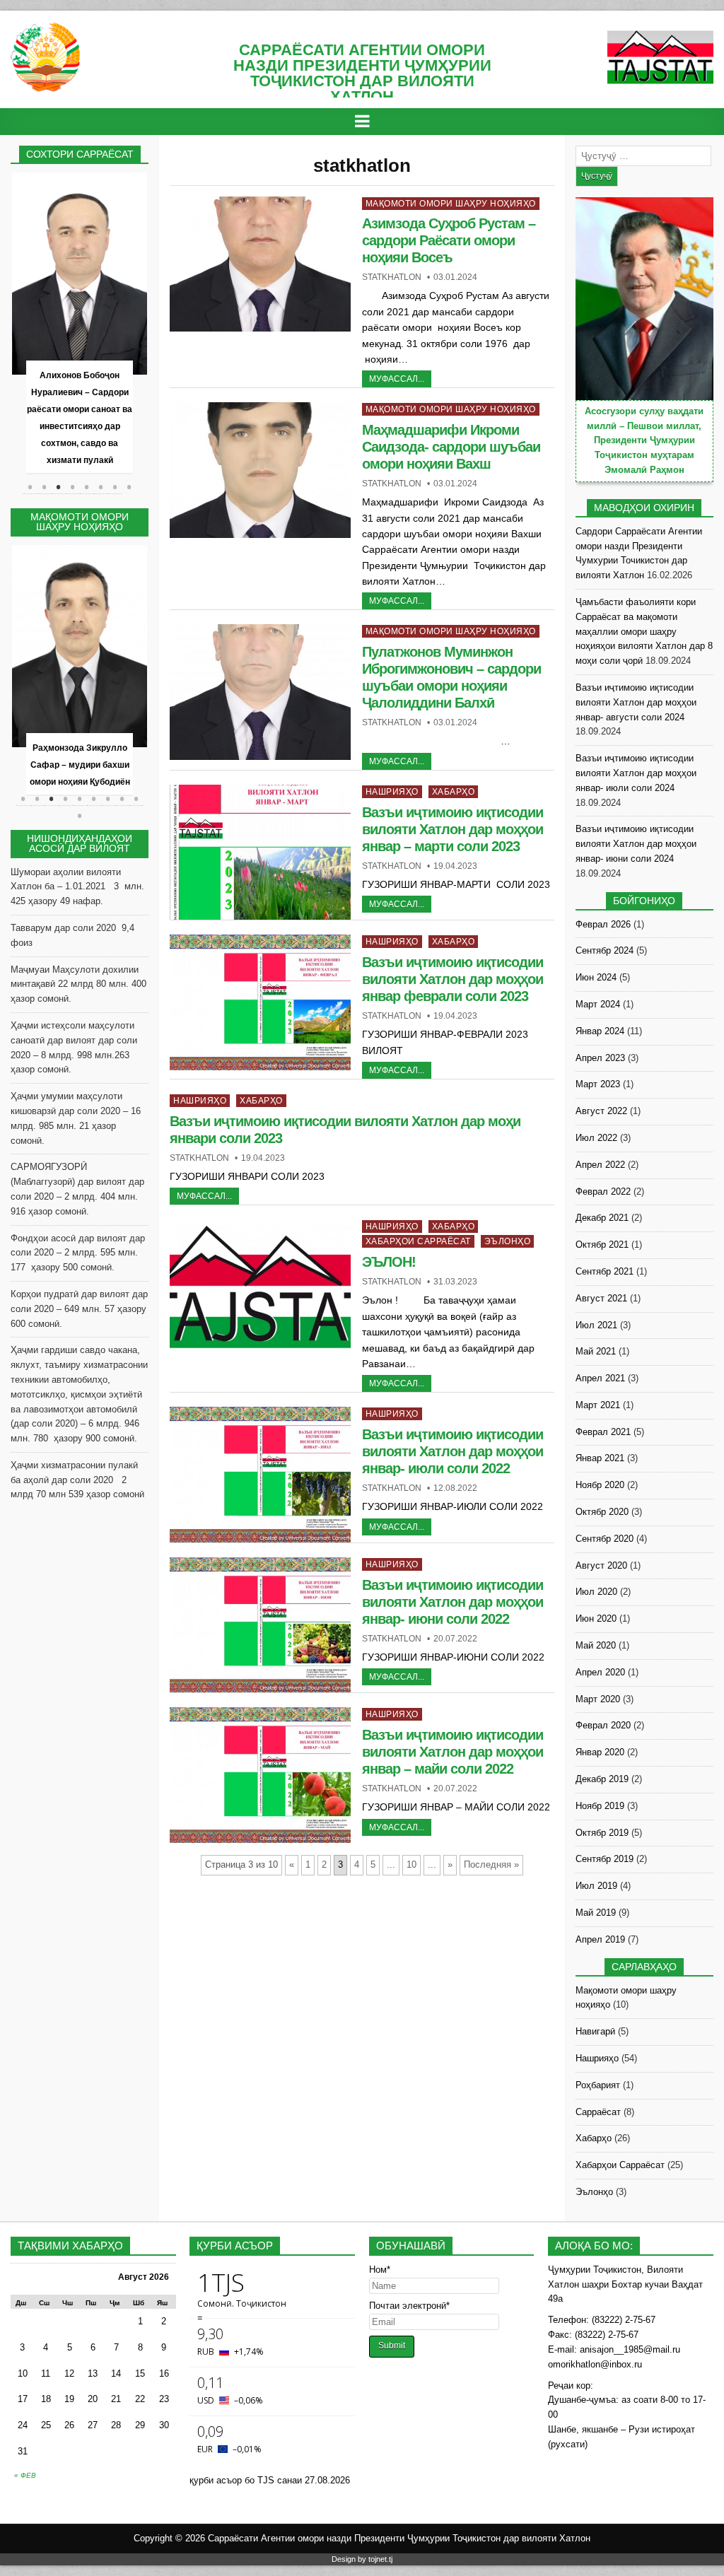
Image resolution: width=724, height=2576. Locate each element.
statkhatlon (392, 277)
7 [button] (115, 487)
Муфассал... (397, 379)
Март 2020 (598, 1699)
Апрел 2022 (600, 1165)
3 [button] (59, 487)
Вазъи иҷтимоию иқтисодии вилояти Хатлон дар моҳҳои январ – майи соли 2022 (452, 1752)
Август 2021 (601, 1298)
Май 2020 (596, 1645)
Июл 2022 (596, 1138)
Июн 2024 (596, 977)
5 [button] (87, 487)
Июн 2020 (596, 1618)
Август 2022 (601, 1111)
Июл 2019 (596, 1886)
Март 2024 (598, 1004)
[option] (80, 324)
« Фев (25, 2475)
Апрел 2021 (600, 1378)
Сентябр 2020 (605, 1539)
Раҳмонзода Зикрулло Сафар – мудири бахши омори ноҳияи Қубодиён (80, 765)
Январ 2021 (600, 1458)
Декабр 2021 (602, 1218)
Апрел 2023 (600, 1058)
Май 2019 (596, 1913)
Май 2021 (596, 1351)
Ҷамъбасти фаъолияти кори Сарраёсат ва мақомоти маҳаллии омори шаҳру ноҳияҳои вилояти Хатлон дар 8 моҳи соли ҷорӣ (644, 631)
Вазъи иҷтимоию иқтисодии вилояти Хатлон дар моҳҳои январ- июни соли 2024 (636, 844)
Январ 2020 (600, 1752)
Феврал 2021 (603, 1432)
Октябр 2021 (602, 1245)
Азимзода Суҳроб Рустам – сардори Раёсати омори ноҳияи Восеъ (449, 240)
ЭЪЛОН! (389, 1262)
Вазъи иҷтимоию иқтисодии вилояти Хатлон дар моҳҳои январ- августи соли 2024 (636, 702)
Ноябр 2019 (600, 1806)
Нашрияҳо (392, 792)
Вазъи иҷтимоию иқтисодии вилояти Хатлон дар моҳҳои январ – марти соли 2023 (452, 829)
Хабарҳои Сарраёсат (418, 1241)
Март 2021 (598, 1405)
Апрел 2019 (600, 1939)
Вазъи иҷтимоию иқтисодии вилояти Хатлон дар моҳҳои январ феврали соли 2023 (452, 979)
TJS (266, 2480)
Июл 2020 (596, 1592)
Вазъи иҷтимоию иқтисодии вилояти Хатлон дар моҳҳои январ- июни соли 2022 (452, 1602)
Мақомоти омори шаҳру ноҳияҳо (451, 204)
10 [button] (80, 823)
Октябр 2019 (602, 1833)
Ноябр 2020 (600, 1485)
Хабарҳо (454, 792)
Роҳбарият (598, 2085)
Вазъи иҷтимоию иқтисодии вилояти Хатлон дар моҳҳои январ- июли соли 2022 (452, 1451)
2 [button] (45, 487)
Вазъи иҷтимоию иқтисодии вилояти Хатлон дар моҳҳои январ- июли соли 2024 (636, 773)
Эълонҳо (508, 1241)
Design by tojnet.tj (362, 2559)
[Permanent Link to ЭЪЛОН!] (260, 1287)
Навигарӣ (595, 2031)
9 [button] (136, 806)
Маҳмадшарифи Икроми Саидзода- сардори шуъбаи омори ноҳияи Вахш (451, 447)
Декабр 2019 (602, 1779)
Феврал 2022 (603, 1192)
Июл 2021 (596, 1325)
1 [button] (30, 487)
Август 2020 (601, 1565)
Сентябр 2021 (605, 1271)
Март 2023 (598, 1084)
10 (411, 1864)
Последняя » (491, 1864)
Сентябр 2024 (605, 950)
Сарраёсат (598, 2112)
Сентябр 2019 (605, 1859)
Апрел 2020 (600, 1672)
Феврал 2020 (603, 1725)
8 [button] (129, 487)
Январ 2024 (600, 1031)
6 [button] (101, 487)
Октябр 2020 (602, 1512)
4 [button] (73, 487)
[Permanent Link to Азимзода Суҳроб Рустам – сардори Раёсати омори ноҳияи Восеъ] (260, 264)
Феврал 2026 (603, 924)
